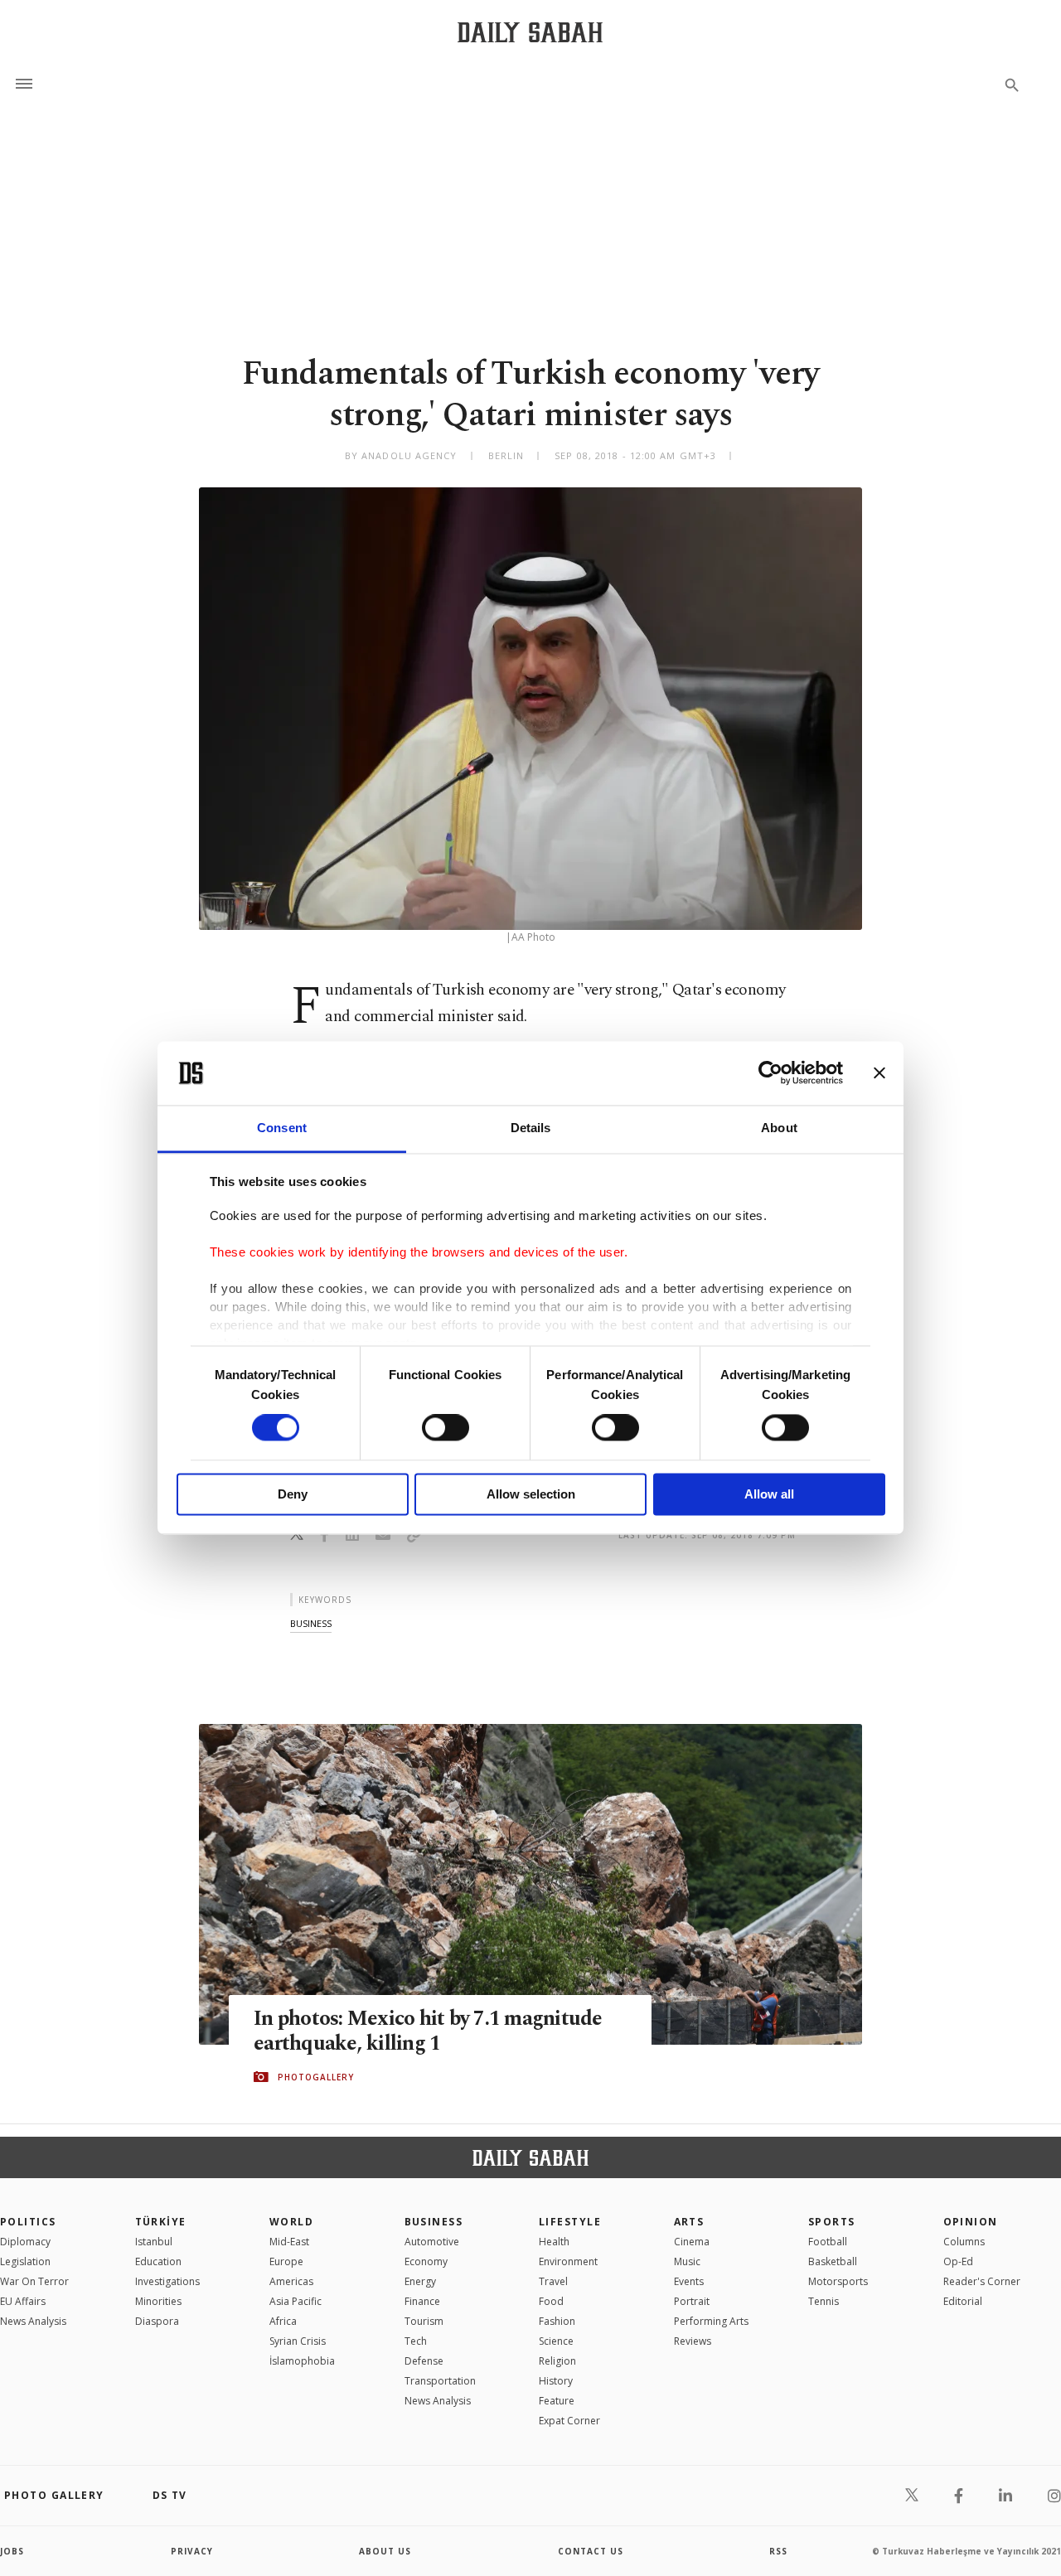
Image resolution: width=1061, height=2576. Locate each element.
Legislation (25, 2261)
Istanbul (154, 2242)
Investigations (167, 2281)
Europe (286, 2261)
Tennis (824, 2301)
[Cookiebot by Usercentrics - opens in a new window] (770, 1073)
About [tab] (779, 1128)
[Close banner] (879, 1073)
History (556, 2381)
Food (551, 2301)
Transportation (440, 2381)
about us (385, 2551)
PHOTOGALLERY (316, 2077)
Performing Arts (711, 2321)
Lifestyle (570, 2222)
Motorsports (838, 2281)
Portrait (692, 2301)
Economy (426, 2261)
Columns (964, 2242)
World (291, 2222)
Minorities (158, 2301)
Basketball (833, 2261)
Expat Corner (569, 2421)
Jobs (12, 2551)
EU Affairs (23, 2301)
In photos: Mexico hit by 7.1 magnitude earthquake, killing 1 (428, 2031)
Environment (568, 2261)
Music (687, 2261)
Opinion (971, 2222)
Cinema (692, 2242)
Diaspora (157, 2321)
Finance (422, 2301)
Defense (424, 2361)
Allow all (769, 1494)
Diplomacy (25, 2242)
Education (158, 2261)
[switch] (446, 1428)
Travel (553, 2281)
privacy (192, 2551)
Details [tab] (531, 1128)
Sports (832, 2222)
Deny (293, 1494)
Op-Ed (958, 2261)
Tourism (424, 2321)
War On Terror (34, 2281)
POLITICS (28, 2222)
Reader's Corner (982, 2281)
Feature (557, 2401)
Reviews (693, 2341)
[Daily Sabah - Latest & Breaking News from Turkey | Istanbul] (530, 32)
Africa (283, 2321)
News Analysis (33, 2321)
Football (828, 2242)
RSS (778, 2551)
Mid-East (289, 2242)
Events (689, 2281)
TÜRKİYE (161, 2222)
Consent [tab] (282, 1128)
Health (554, 2242)
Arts (689, 2222)
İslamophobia (302, 2361)
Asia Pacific (296, 2301)
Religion (557, 2361)
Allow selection (531, 1494)
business (311, 1623)
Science (556, 2341)
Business (434, 2222)
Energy (420, 2281)
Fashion (557, 2321)
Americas (291, 2281)
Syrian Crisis (298, 2341)
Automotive (432, 2242)
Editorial (963, 2301)
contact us (591, 2551)
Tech (416, 2341)
